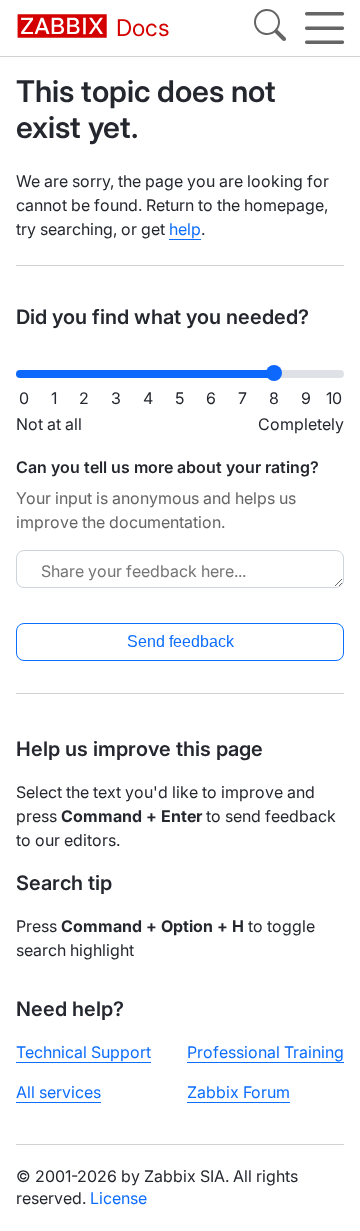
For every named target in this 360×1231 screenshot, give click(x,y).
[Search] (270, 28)
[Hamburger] (324, 28)
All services (58, 1092)
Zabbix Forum (238, 1092)
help (185, 229)
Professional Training (265, 1052)
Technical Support (83, 1052)
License (118, 1198)
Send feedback (180, 641)
